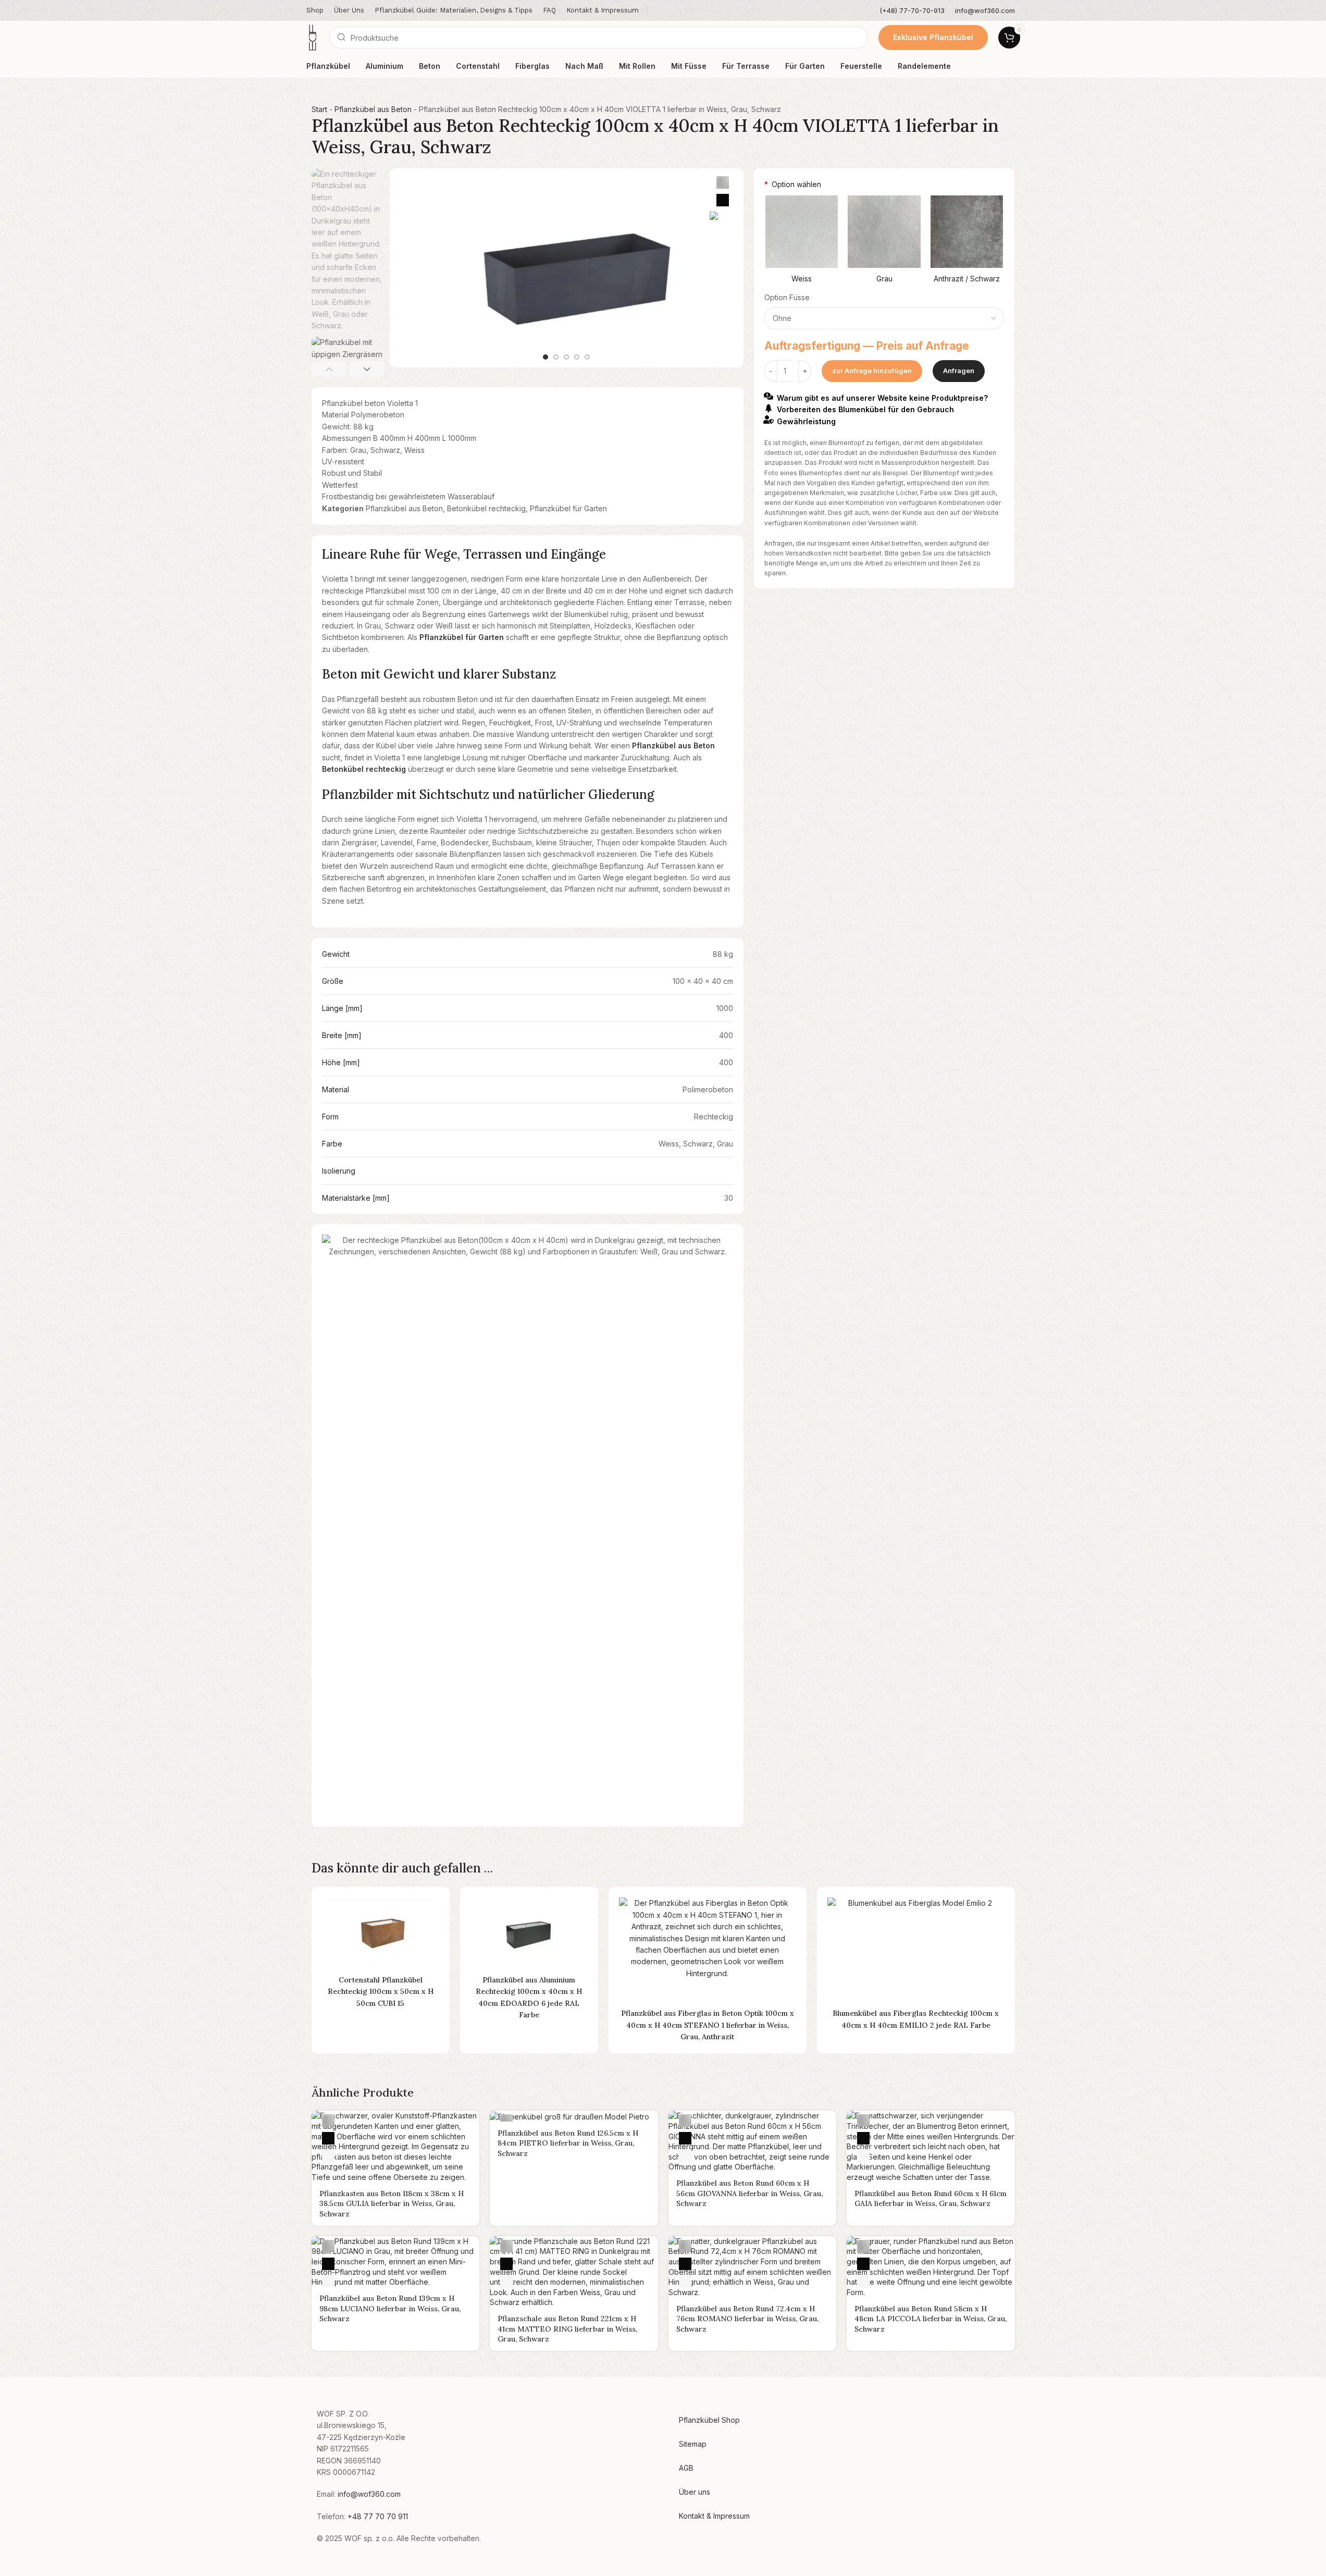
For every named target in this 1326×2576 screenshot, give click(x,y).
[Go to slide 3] (566, 357)
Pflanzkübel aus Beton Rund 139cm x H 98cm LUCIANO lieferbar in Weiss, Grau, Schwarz (390, 2308)
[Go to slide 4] (577, 357)
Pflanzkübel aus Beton (373, 109)
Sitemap (693, 2444)
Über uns (695, 2492)
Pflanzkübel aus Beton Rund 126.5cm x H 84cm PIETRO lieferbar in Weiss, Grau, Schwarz (568, 2143)
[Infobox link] (912, 11)
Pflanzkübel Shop (709, 2420)
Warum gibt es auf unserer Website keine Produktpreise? (882, 397)
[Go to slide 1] (546, 357)
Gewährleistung (806, 421)
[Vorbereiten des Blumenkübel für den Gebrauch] (769, 408)
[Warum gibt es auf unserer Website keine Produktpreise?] (769, 396)
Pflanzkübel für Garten (568, 508)
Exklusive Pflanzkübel (933, 37)
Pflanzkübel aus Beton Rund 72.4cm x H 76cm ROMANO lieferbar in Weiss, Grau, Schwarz (747, 2319)
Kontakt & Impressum (714, 2516)
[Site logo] (313, 37)
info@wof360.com (369, 2494)
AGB (686, 2468)
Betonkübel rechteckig (486, 508)
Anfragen (959, 371)
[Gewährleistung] (769, 420)
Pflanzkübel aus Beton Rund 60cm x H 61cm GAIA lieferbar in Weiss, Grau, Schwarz (931, 2199)
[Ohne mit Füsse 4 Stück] (884, 318)
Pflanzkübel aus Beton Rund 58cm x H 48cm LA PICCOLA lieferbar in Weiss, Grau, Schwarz (931, 2319)
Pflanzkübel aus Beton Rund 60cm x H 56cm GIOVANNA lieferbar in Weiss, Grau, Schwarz (749, 2193)
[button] (329, 369)
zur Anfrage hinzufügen (872, 371)
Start (319, 109)
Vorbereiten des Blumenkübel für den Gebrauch (865, 409)
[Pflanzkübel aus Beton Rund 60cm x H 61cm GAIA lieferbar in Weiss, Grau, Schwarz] (931, 2146)
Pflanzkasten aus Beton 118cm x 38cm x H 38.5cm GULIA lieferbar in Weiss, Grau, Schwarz (392, 2204)
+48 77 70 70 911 (378, 2516)
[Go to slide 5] (587, 357)
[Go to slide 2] (556, 357)
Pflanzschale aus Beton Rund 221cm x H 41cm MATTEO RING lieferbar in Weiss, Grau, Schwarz (567, 2329)
